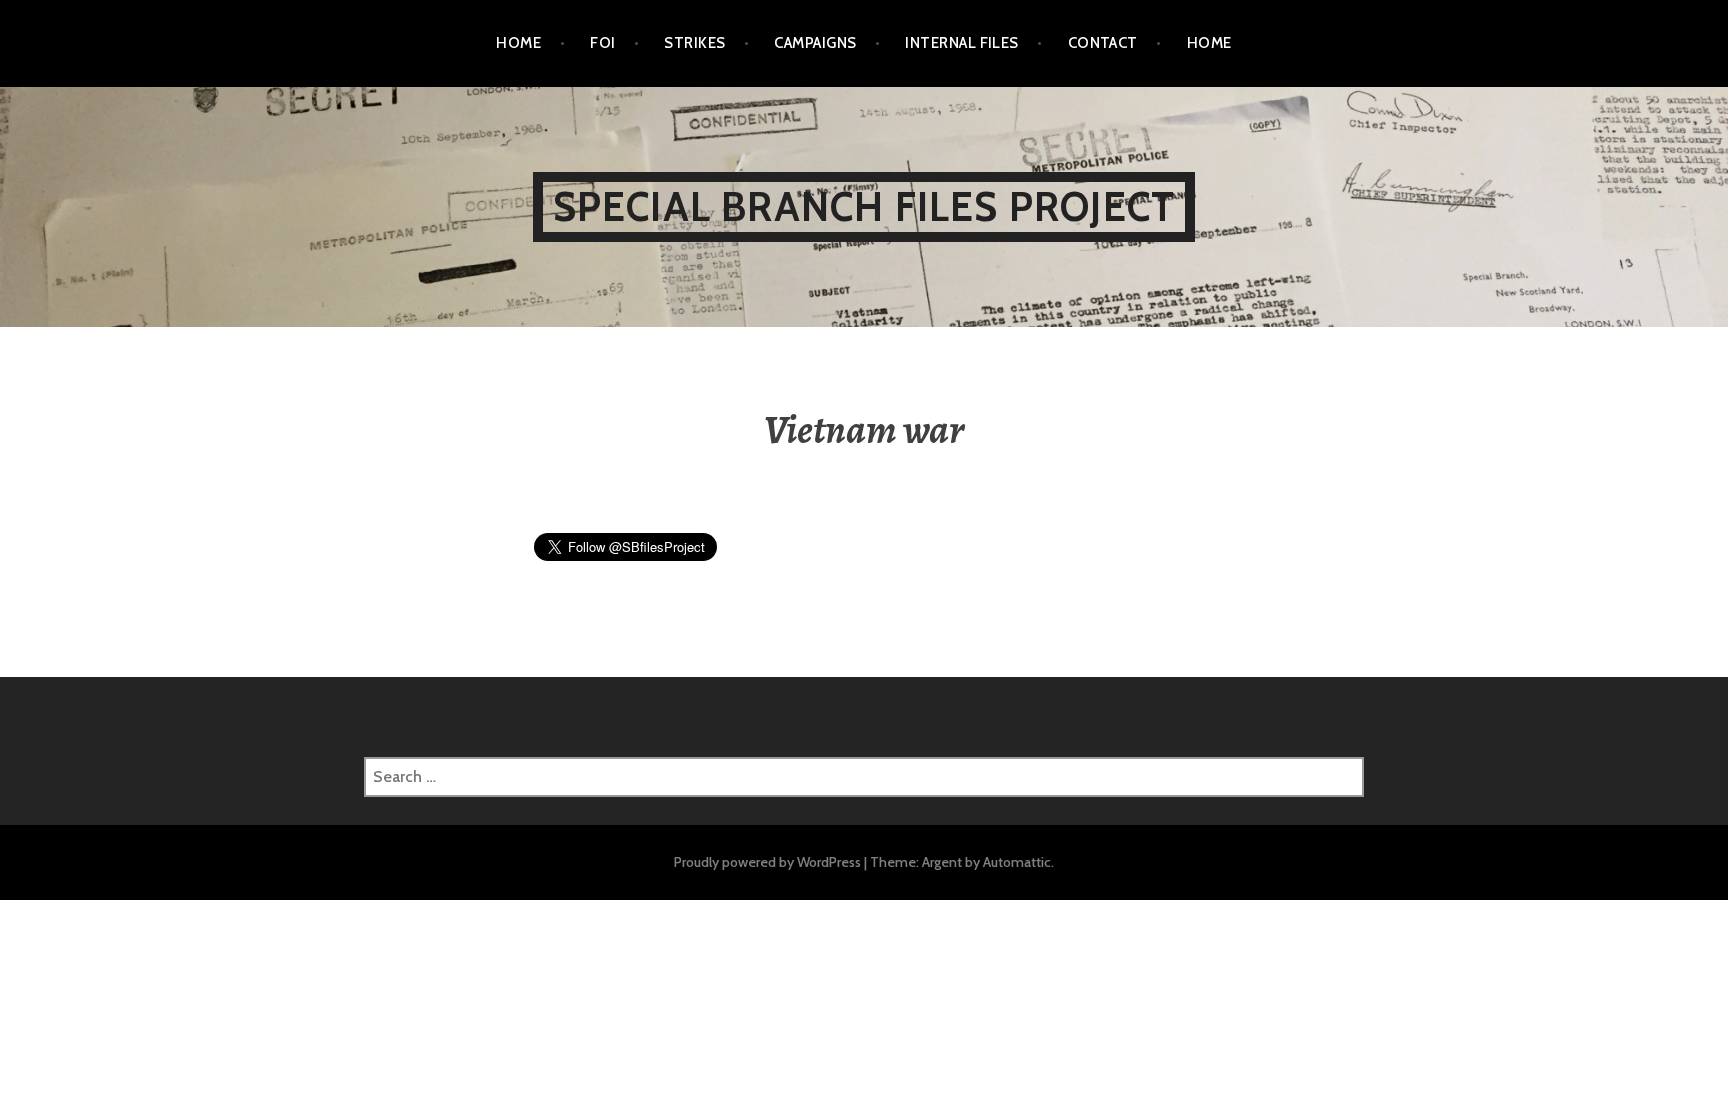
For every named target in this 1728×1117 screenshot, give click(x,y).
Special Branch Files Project (864, 206)
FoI (602, 43)
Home (518, 43)
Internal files (961, 43)
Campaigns (815, 43)
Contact (1103, 43)
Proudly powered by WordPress (767, 862)
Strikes (694, 43)
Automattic (1017, 862)
